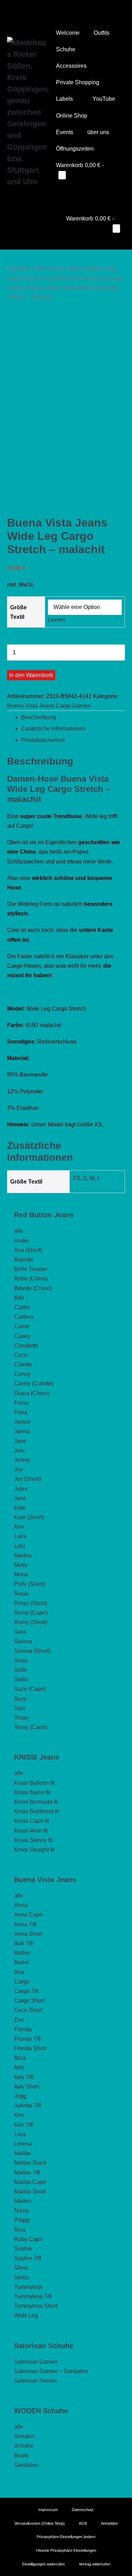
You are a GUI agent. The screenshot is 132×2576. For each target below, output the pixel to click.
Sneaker (25, 2436)
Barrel (22, 1962)
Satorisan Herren (35, 2381)
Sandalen (26, 2465)
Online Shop (72, 116)
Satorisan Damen (36, 2362)
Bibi (19, 1298)
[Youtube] (56, 9)
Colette (23, 1365)
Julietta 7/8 (28, 2105)
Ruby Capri (28, 2239)
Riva (20, 2230)
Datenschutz (83, 2510)
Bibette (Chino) (33, 1288)
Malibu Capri (30, 2182)
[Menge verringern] (9, 641)
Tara (20, 1708)
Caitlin (22, 1307)
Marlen (23, 2201)
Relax (21, 1594)
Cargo (22, 1982)
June (20, 1498)
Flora (21, 1412)
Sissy (21, 1660)
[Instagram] (66, 9)
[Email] (76, 9)
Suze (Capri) (30, 1689)
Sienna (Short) (32, 1651)
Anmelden (109, 2523)
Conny (22, 1374)
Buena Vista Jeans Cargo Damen (49, 706)
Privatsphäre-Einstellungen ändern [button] (66, 2537)
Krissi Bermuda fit (36, 1802)
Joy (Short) (28, 1479)
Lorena (23, 2144)
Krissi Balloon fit (34, 1783)
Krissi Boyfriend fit (37, 1811)
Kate (20, 1508)
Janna (22, 1431)
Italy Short (27, 2087)
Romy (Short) (31, 1622)
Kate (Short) (29, 1517)
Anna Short (28, 1934)
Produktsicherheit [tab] (43, 740)
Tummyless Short (36, 2306)
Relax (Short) (31, 1603)
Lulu (20, 1546)
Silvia (21, 2268)
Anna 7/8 (25, 1924)
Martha (23, 1555)
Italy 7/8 (24, 2077)
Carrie (22, 1326)
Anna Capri (28, 1915)
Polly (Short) (30, 1584)
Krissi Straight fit (34, 1850)
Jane (20, 1441)
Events (65, 132)
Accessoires (71, 66)
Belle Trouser (31, 1269)
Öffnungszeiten (75, 149)
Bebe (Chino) (31, 1279)
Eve (19, 2020)
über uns (99, 132)
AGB (83, 2523)
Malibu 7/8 (27, 2173)
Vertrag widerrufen (95, 2564)
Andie (21, 1241)
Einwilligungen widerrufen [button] (43, 2564)
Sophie (23, 2249)
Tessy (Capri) (31, 1727)
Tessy (21, 1718)
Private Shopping (78, 82)
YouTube (104, 99)
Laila (20, 1536)
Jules (21, 1489)
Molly (21, 1565)
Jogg (20, 2096)
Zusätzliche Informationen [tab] (53, 729)
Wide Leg (26, 2315)
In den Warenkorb (31, 675)
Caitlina (24, 1317)
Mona (21, 1574)
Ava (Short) (28, 1250)
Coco (21, 1355)
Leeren (57, 620)
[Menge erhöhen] (9, 667)
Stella (21, 1679)
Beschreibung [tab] (39, 717)
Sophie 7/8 (28, 2258)
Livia (20, 2134)
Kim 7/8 (24, 2125)
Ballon (22, 1953)
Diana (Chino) (32, 1393)
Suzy (20, 1699)
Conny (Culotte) (34, 1383)
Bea (19, 1972)
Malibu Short (30, 2191)
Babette (24, 1260)
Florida (23, 2029)
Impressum (48, 2510)
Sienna (23, 1641)
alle (19, 1231)
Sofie (21, 1670)
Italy (19, 2067)
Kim (19, 1527)
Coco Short (28, 2010)
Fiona (21, 1403)
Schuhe (66, 49)
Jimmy (22, 1460)
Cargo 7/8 (26, 1991)
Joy (18, 1469)
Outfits (102, 33)
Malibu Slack (30, 2163)
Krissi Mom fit (31, 1831)
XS (76, 1178)
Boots (21, 2455)
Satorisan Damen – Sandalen (51, 2371)
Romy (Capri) (31, 1613)
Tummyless (28, 2287)
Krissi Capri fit (32, 1821)
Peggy (22, 2220)
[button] (58, 191)
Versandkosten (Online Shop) (40, 2523)
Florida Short (30, 2048)
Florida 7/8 (27, 2039)
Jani (19, 1451)
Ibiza (20, 2058)
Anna (21, 1905)
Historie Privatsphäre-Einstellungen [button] (66, 2550)
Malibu (23, 2153)
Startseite (19, 268)
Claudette (26, 1346)
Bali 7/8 (24, 1943)
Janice (22, 1422)
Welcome (68, 33)
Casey (22, 1336)
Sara (20, 1632)
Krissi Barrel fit (32, 1792)
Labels (65, 99)
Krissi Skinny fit (33, 1840)
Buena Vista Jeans (58, 268)
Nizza (21, 2210)
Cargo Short (29, 2001)
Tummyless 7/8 (33, 2296)
